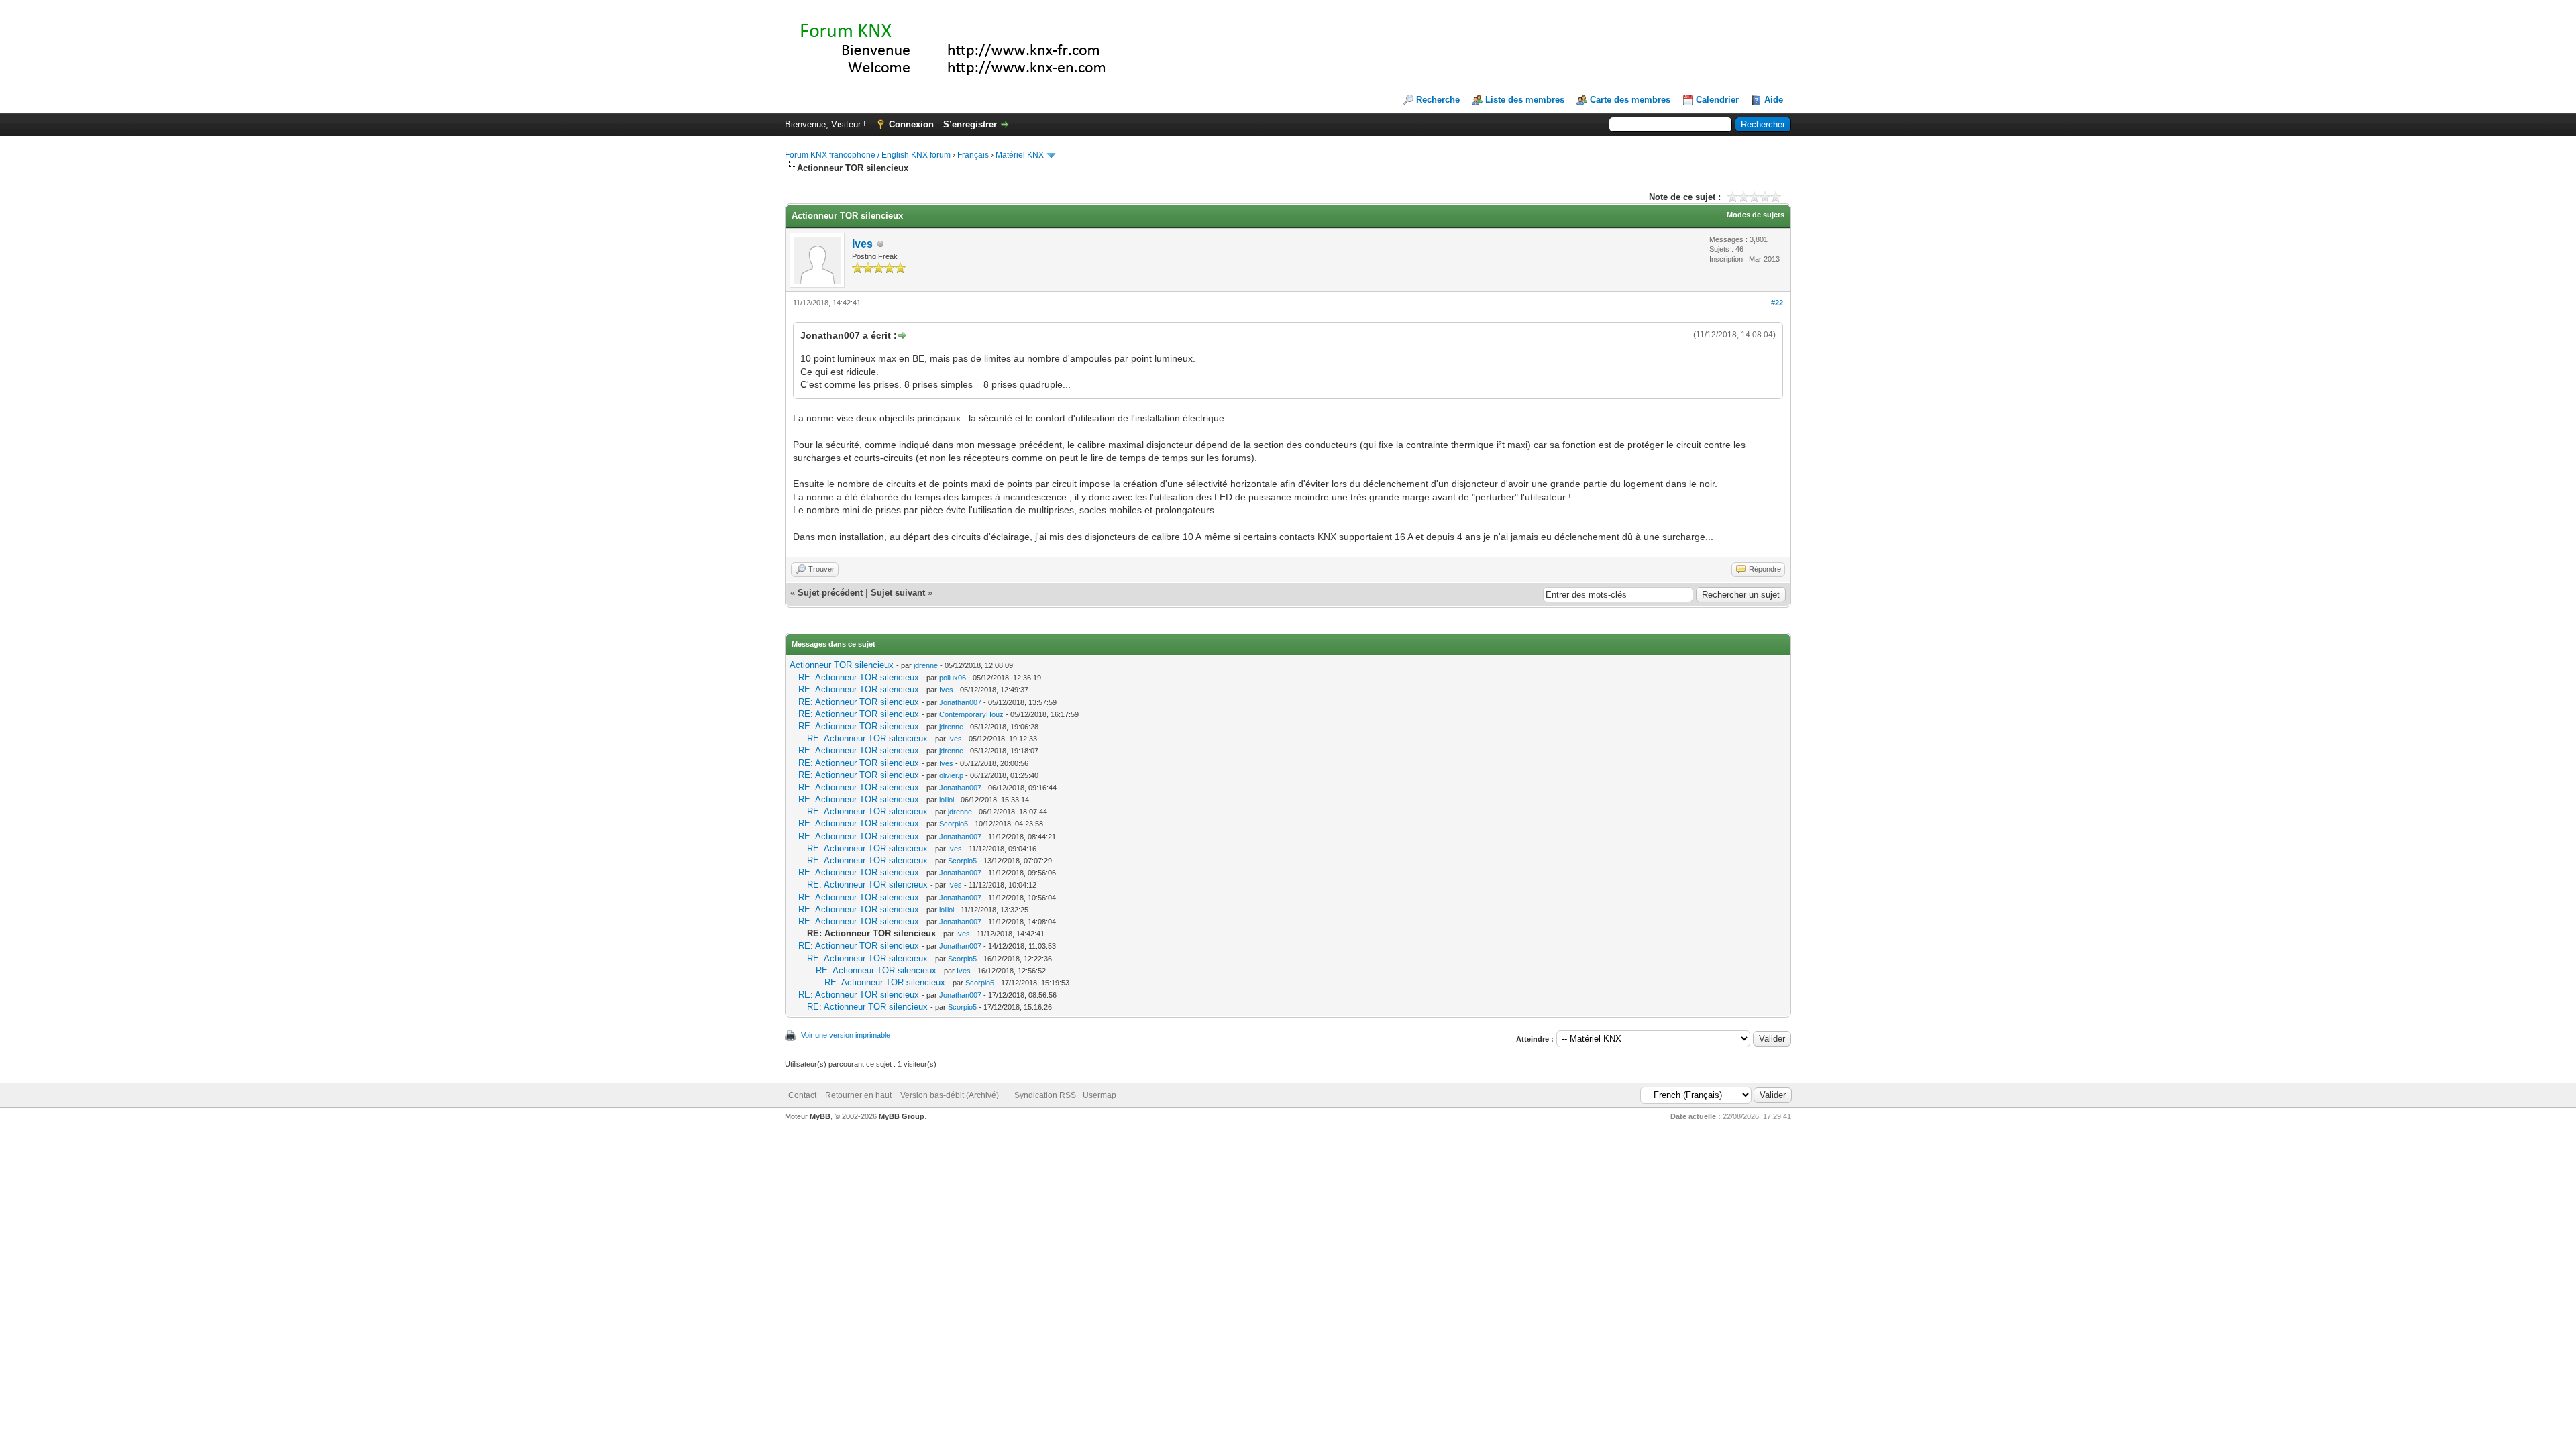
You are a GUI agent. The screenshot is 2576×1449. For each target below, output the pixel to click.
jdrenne (926, 665)
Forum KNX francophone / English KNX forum (868, 155)
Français (973, 155)
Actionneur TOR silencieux (842, 665)
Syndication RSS (1045, 1095)
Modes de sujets (1756, 215)
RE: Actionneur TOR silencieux (859, 677)
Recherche (1438, 100)
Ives (862, 244)
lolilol (947, 800)
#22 (1777, 303)
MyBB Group (902, 1116)
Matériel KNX (1020, 155)
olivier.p (951, 775)
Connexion (911, 124)
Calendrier (1717, 100)
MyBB (820, 1116)
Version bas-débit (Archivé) (950, 1095)
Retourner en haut (858, 1095)
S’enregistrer (970, 124)
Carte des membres (1630, 100)
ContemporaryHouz (971, 714)
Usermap (1099, 1095)
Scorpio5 (954, 824)
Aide (1774, 100)
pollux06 (953, 678)
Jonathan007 (960, 702)
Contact (802, 1095)
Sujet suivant (898, 593)
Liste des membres (1525, 100)
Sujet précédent (830, 593)
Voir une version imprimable (846, 1035)
